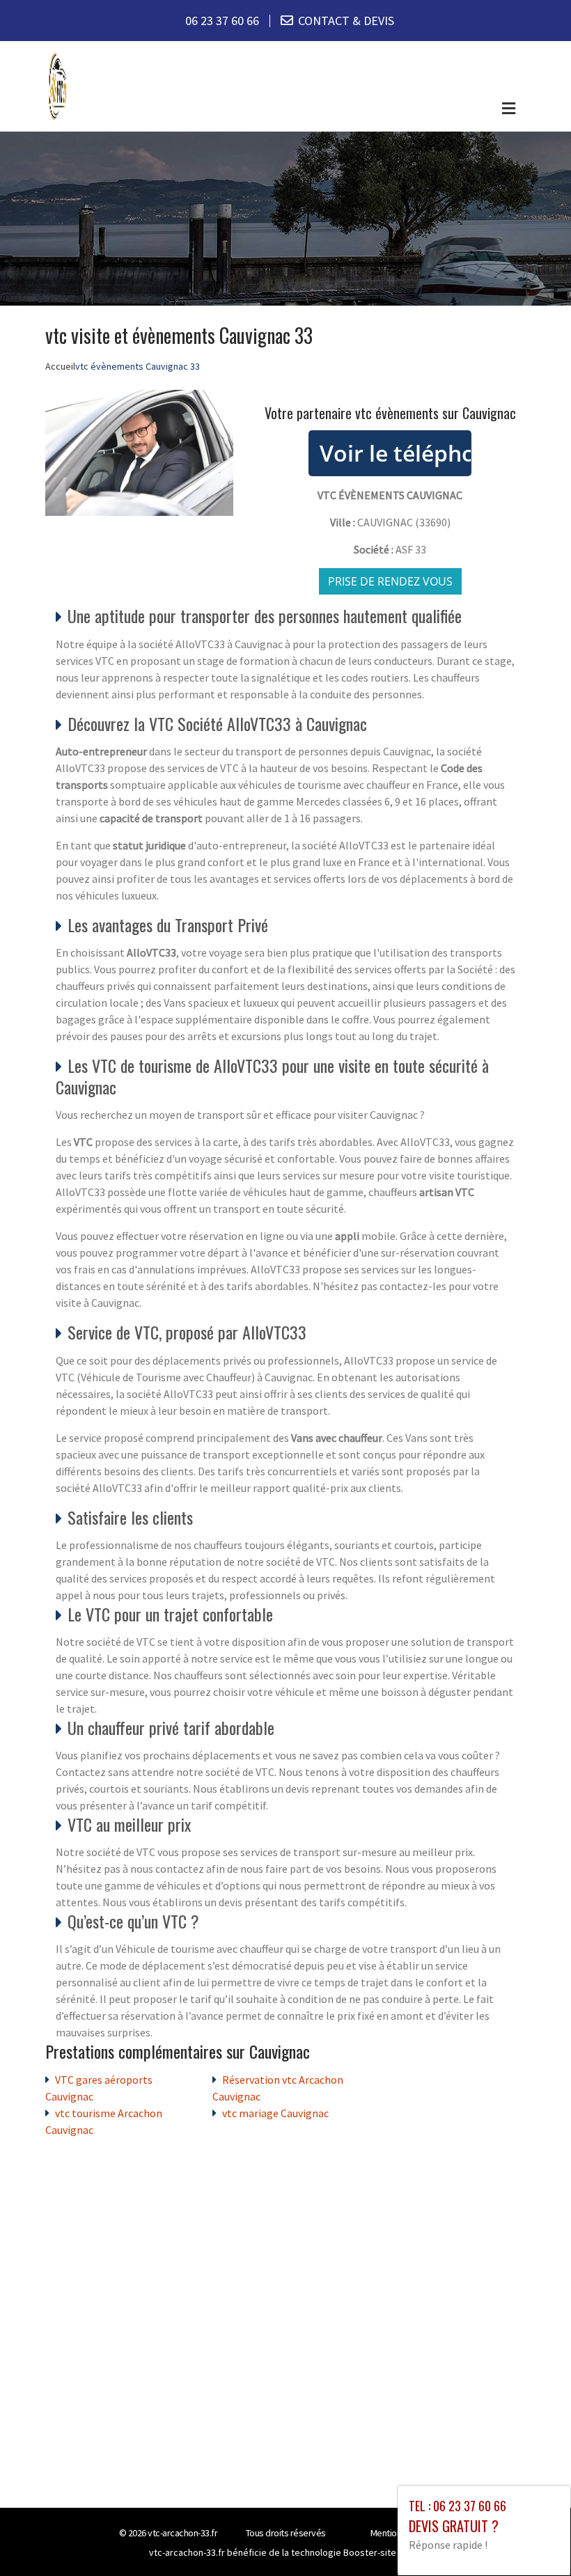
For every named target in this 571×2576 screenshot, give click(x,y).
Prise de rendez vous (390, 581)
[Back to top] (533, 2538)
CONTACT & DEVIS (346, 21)
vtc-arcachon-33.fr (182, 2533)
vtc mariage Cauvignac (275, 2113)
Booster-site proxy (383, 2552)
